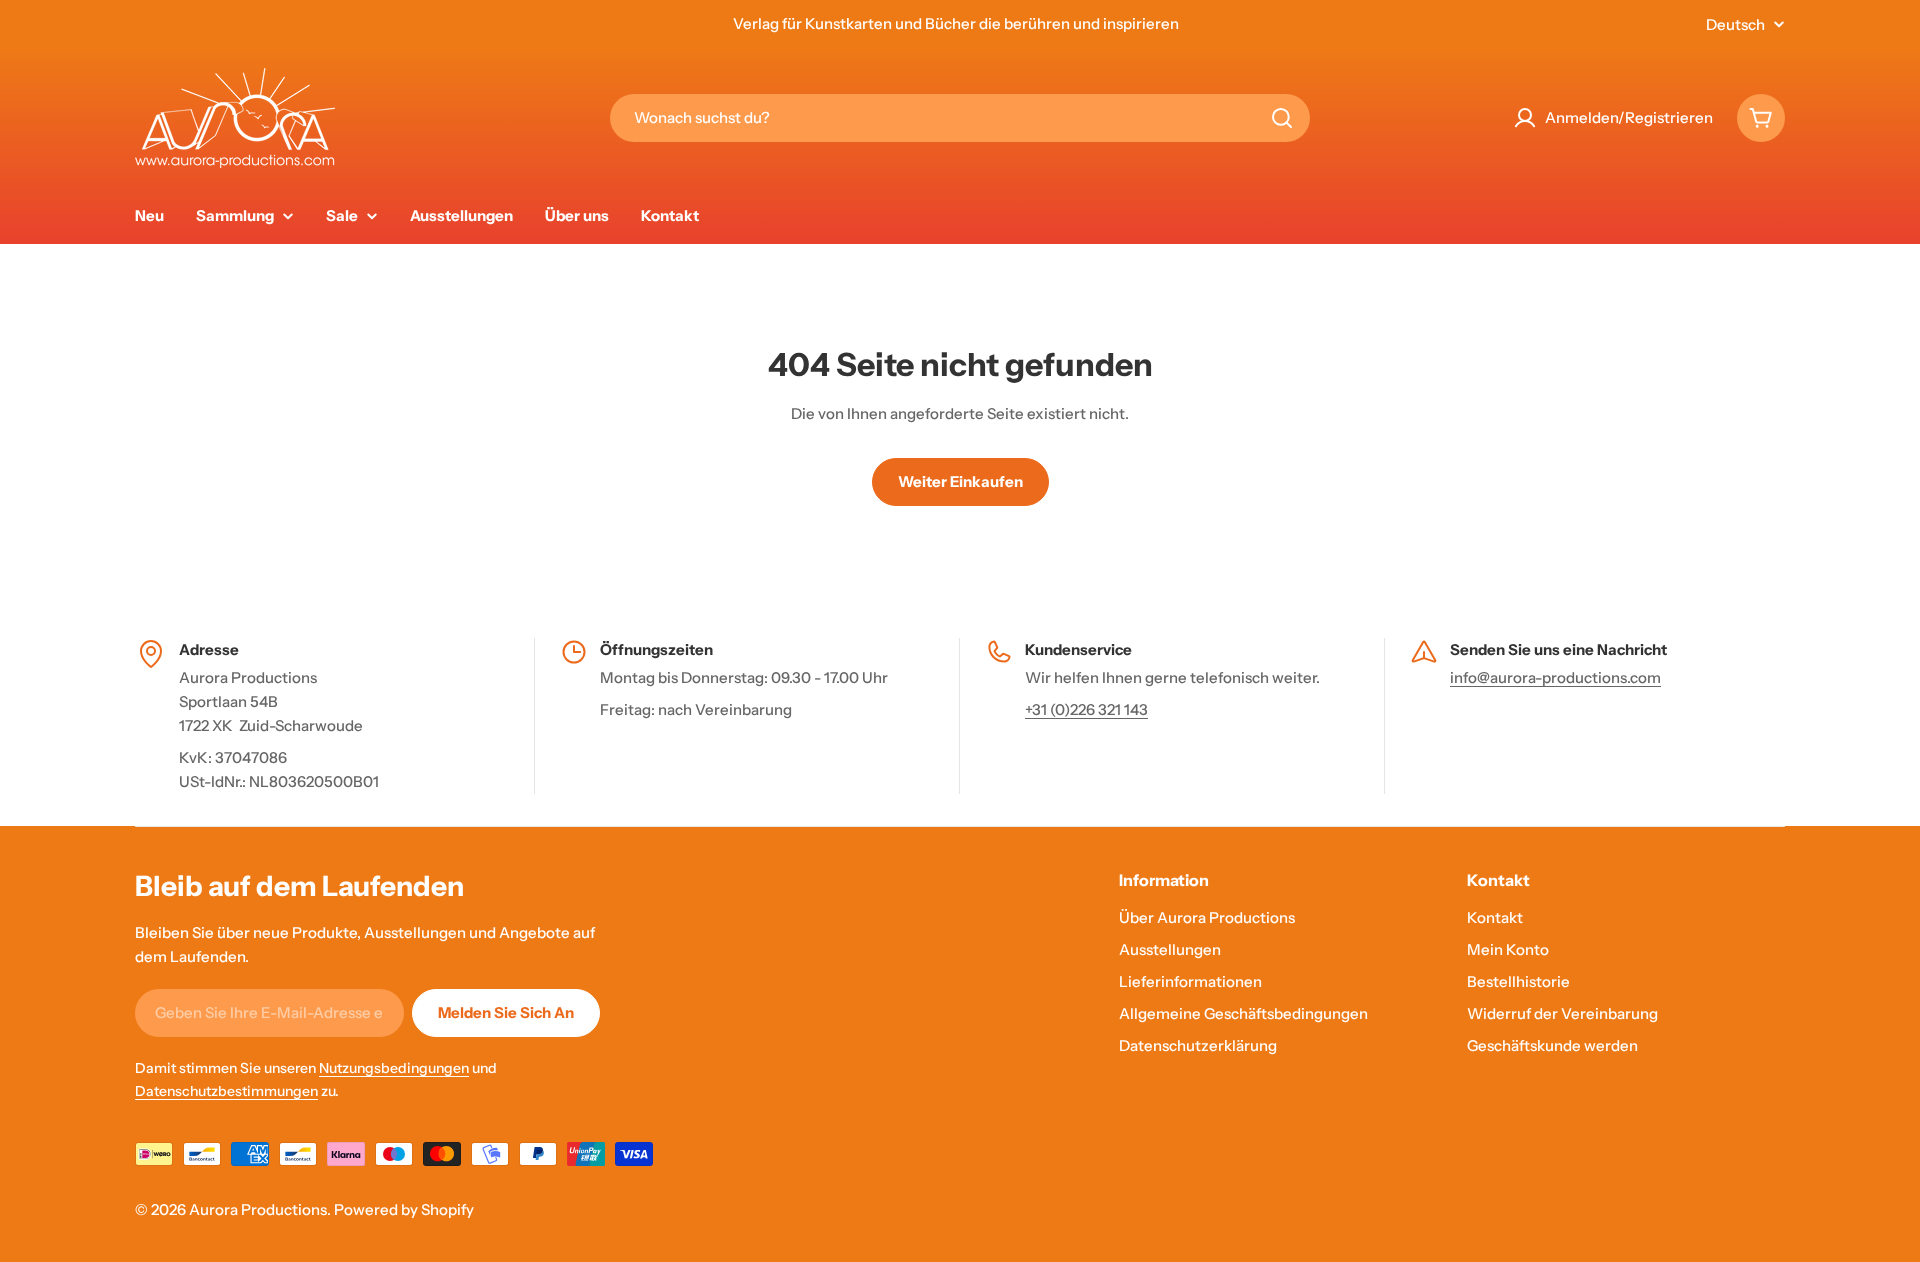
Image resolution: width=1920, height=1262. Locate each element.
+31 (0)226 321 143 (1086, 709)
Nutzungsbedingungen (394, 1068)
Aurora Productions (258, 1209)
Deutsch (1735, 24)
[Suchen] (1282, 118)
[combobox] (960, 118)
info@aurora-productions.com (1555, 677)
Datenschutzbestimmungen (226, 1091)
